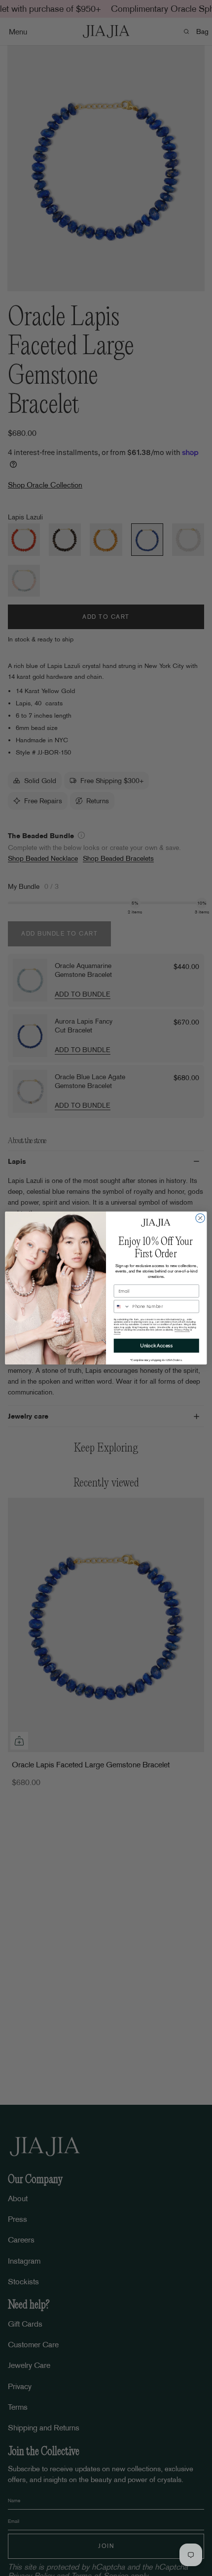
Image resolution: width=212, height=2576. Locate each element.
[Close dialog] (200, 1218)
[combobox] (122, 1306)
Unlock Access (156, 1346)
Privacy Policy (182, 1330)
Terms (117, 1332)
